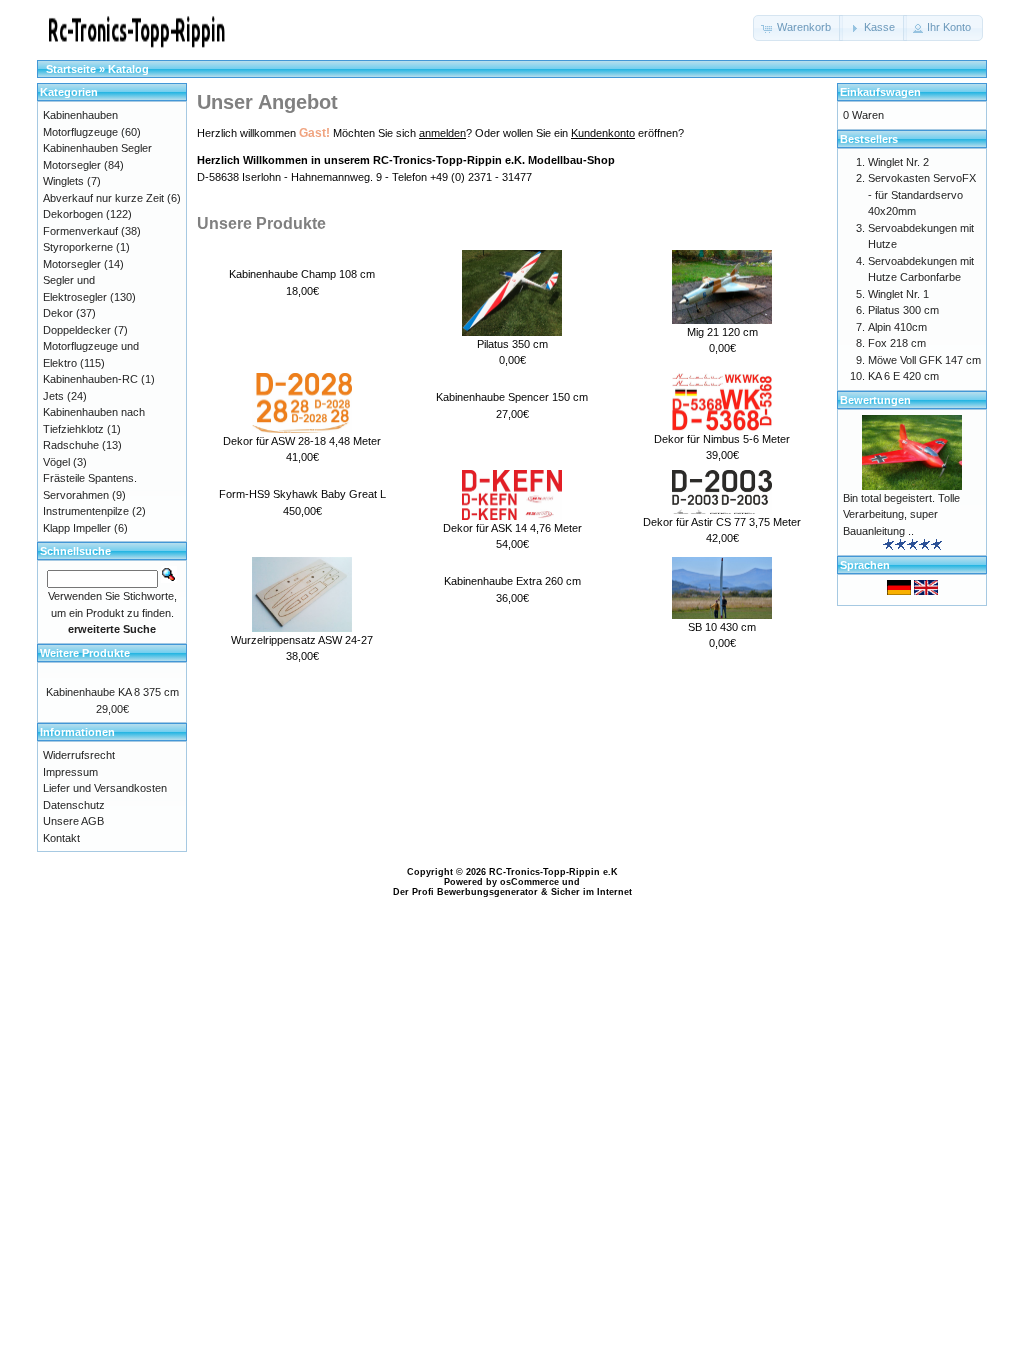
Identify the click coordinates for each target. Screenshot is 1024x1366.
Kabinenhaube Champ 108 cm (302, 274)
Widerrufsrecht (79, 755)
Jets (53, 396)
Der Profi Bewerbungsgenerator (465, 892)
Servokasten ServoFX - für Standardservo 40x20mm (922, 194)
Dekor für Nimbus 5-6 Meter (722, 439)
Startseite (71, 69)
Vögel (56, 462)
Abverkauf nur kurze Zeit (103, 198)
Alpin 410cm (897, 327)
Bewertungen (875, 400)
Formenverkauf (80, 231)
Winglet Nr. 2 (898, 162)
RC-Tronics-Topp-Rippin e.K (553, 872)
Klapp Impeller (77, 528)
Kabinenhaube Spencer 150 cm (512, 397)
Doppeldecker (77, 330)
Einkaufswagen (880, 92)
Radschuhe (71, 445)
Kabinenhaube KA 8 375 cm (112, 692)
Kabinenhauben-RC (90, 379)
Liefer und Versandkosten (105, 788)
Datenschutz (74, 805)
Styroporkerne (78, 247)
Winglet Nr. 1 (898, 294)
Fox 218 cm (897, 343)
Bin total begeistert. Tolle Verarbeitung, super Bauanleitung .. (901, 514)
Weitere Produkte (85, 653)
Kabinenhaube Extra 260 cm (512, 581)
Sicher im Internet (591, 892)
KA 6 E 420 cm (903, 376)
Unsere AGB (73, 821)
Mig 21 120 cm (722, 332)
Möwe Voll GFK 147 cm (924, 360)
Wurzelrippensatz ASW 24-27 (302, 640)
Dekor (58, 313)
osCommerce (529, 882)
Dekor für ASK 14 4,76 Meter (512, 528)
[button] (798, 28)
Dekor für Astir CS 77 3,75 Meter (722, 522)
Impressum (70, 772)
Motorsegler (72, 264)
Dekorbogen (73, 214)
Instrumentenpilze (86, 511)
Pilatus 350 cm (512, 344)
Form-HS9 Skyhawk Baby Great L (302, 494)
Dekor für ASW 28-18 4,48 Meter (302, 441)
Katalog (128, 69)
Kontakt (61, 838)
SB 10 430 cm (722, 627)
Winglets (63, 181)
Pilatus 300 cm (903, 310)
